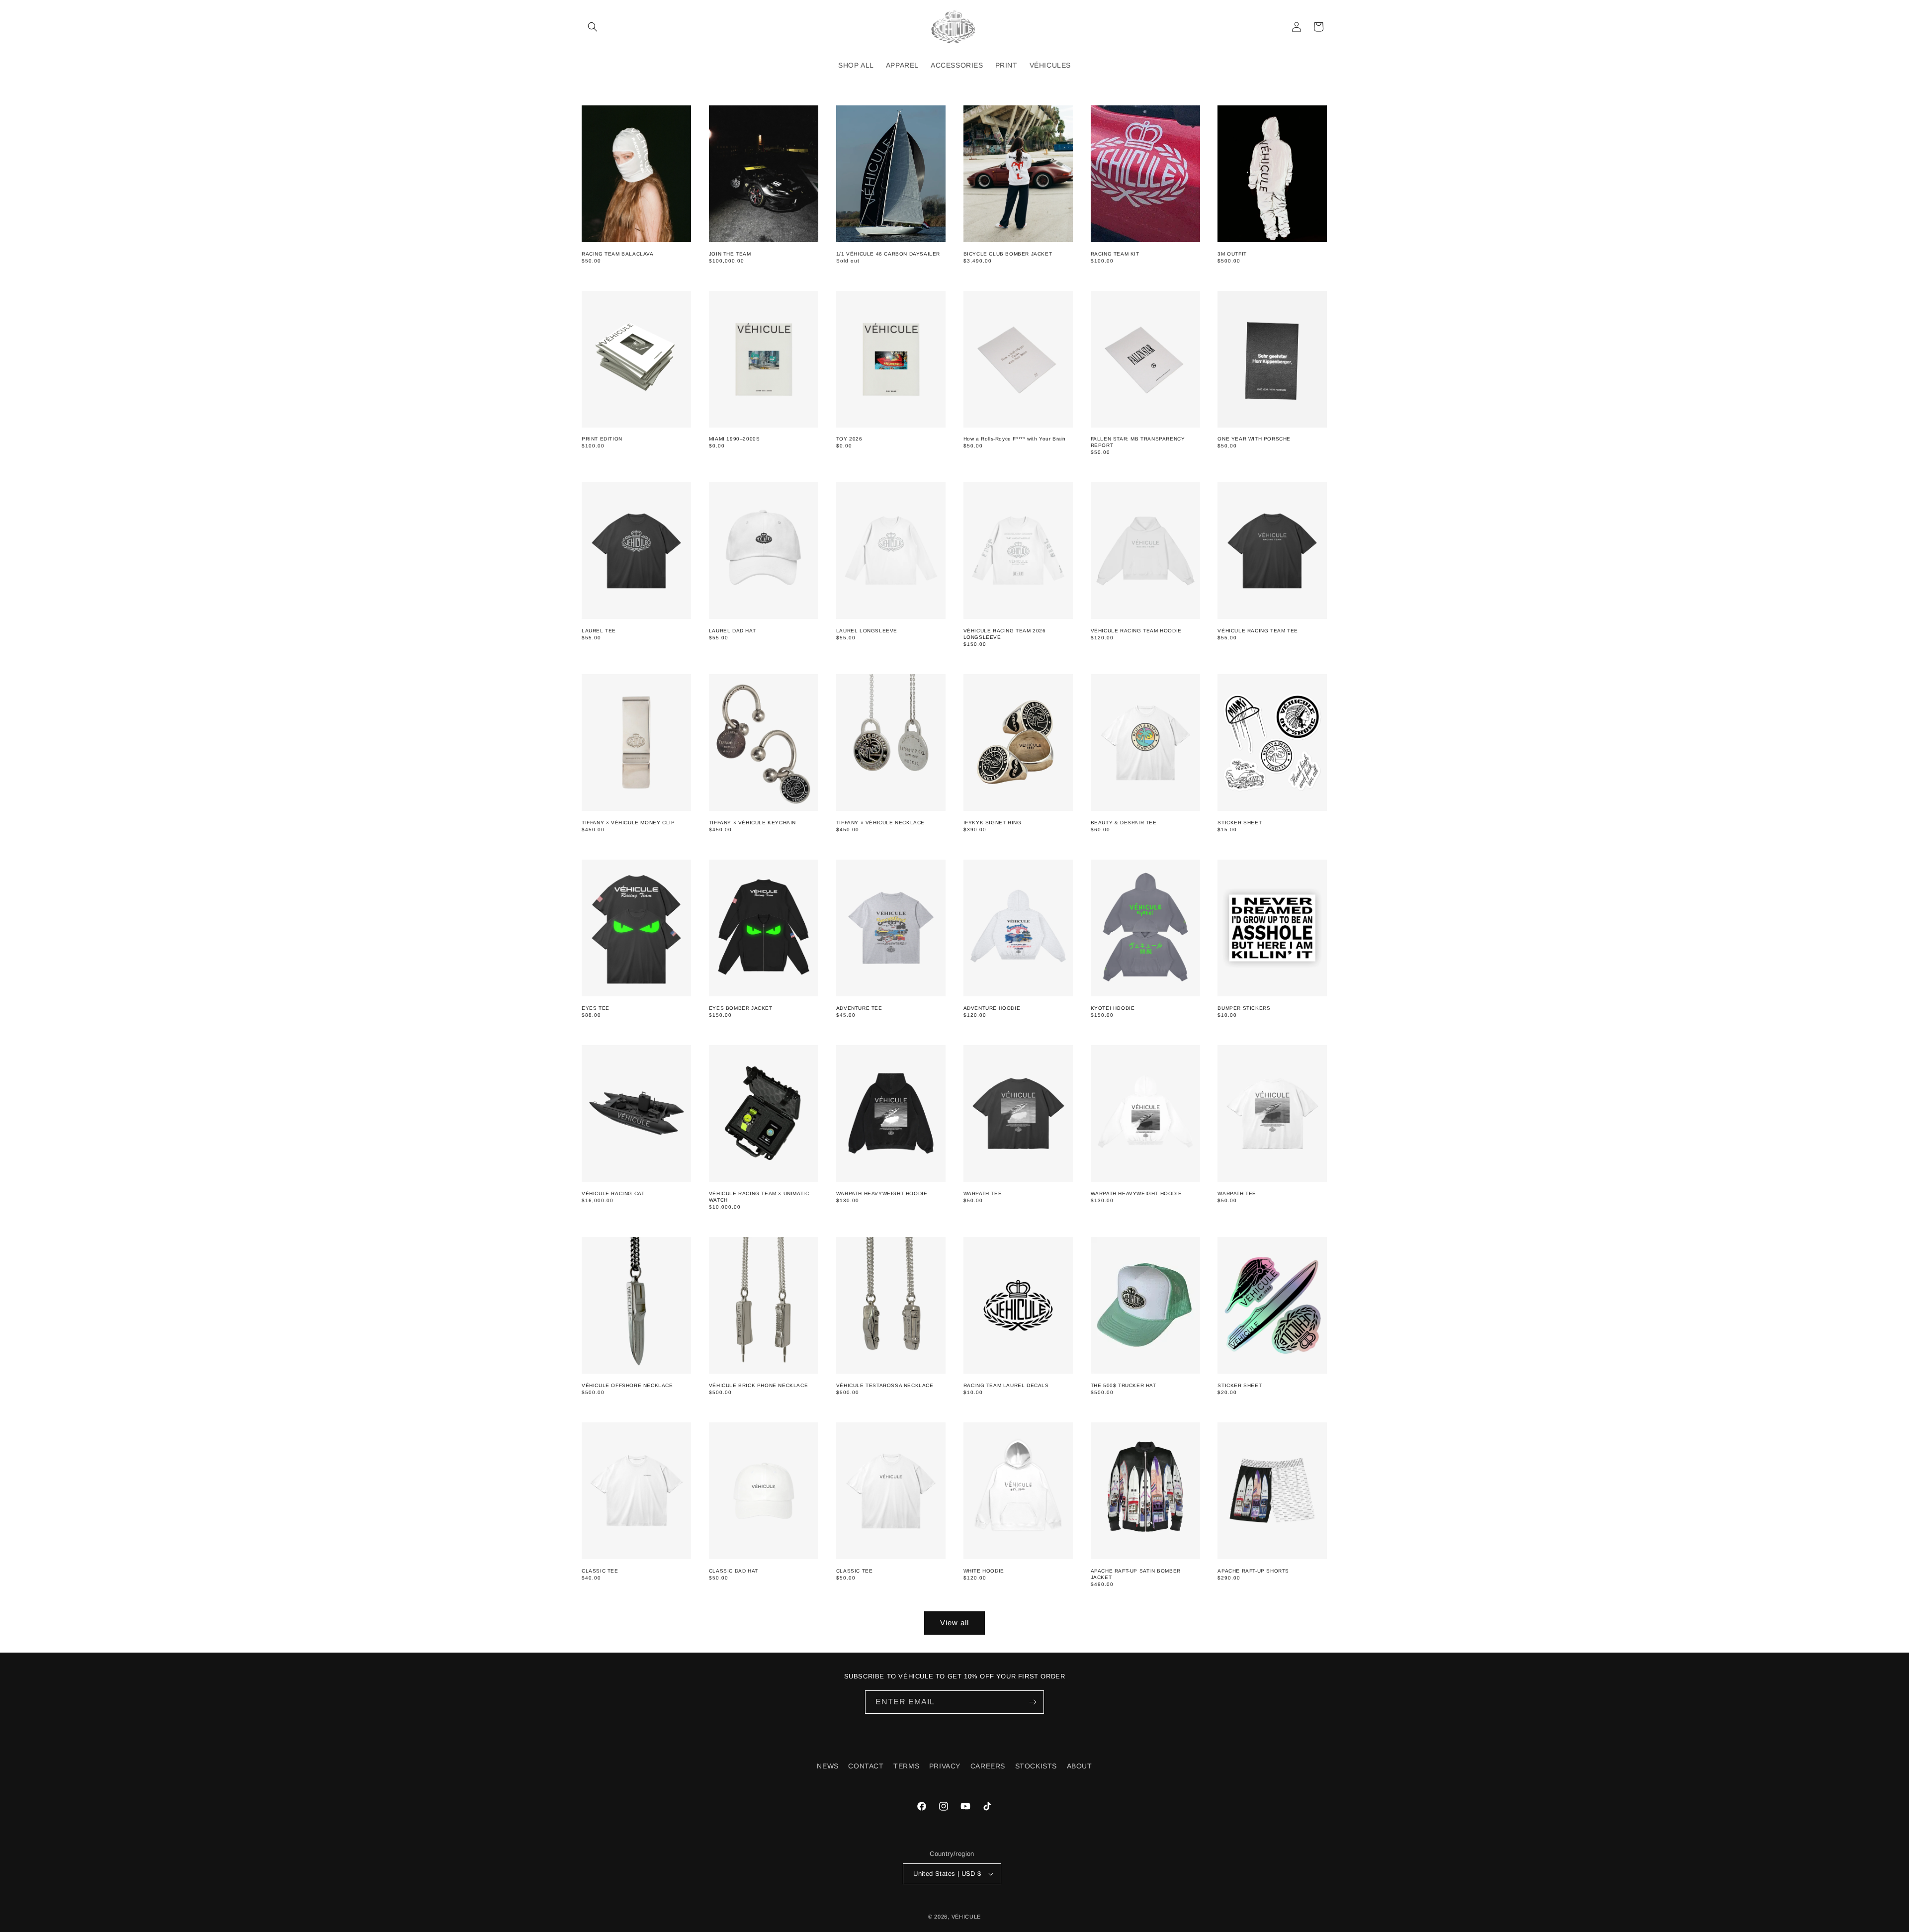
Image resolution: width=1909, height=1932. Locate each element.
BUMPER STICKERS (1244, 1008)
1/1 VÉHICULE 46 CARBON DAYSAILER (888, 254)
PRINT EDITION (602, 439)
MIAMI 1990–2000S (735, 439)
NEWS (827, 1766)
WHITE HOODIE (984, 1571)
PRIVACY (945, 1766)
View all (954, 1623)
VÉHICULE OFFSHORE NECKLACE (627, 1385)
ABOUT (1080, 1766)
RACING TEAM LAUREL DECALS (1006, 1385)
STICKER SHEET (1240, 823)
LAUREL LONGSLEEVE (867, 631)
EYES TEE (596, 1008)
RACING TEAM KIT (1115, 254)
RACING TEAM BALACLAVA (618, 254)
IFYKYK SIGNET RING (993, 823)
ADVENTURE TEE (859, 1008)
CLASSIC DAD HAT (734, 1571)
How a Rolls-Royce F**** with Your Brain (1015, 439)
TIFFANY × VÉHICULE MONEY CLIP (628, 823)
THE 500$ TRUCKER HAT (1124, 1385)
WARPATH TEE (983, 1193)
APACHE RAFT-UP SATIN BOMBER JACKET (1136, 1574)
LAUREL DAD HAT (732, 631)
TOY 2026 (849, 439)
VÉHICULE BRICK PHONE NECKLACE (758, 1385)
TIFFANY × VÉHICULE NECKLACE (880, 823)
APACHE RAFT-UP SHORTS (1253, 1571)
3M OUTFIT (1232, 254)
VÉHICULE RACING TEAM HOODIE (1136, 631)
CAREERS (988, 1766)
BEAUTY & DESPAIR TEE (1124, 823)
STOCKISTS (1036, 1766)
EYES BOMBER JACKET (741, 1008)
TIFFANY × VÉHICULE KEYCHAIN (752, 823)
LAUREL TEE (599, 631)
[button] (593, 27)
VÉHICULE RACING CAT (613, 1193)
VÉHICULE (966, 1917)
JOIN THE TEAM (730, 254)
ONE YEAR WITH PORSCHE (1254, 439)
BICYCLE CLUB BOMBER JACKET (1008, 254)
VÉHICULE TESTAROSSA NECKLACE (885, 1385)
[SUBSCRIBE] (1033, 1702)
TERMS (906, 1766)
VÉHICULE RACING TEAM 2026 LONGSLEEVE (1005, 634)
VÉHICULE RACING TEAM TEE (1258, 631)
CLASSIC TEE (600, 1571)
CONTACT (866, 1766)
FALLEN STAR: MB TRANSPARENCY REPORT (1138, 442)
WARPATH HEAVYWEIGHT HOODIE (882, 1193)
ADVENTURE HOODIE (992, 1008)
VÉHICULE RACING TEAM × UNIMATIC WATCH (759, 1197)
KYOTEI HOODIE (1113, 1008)
